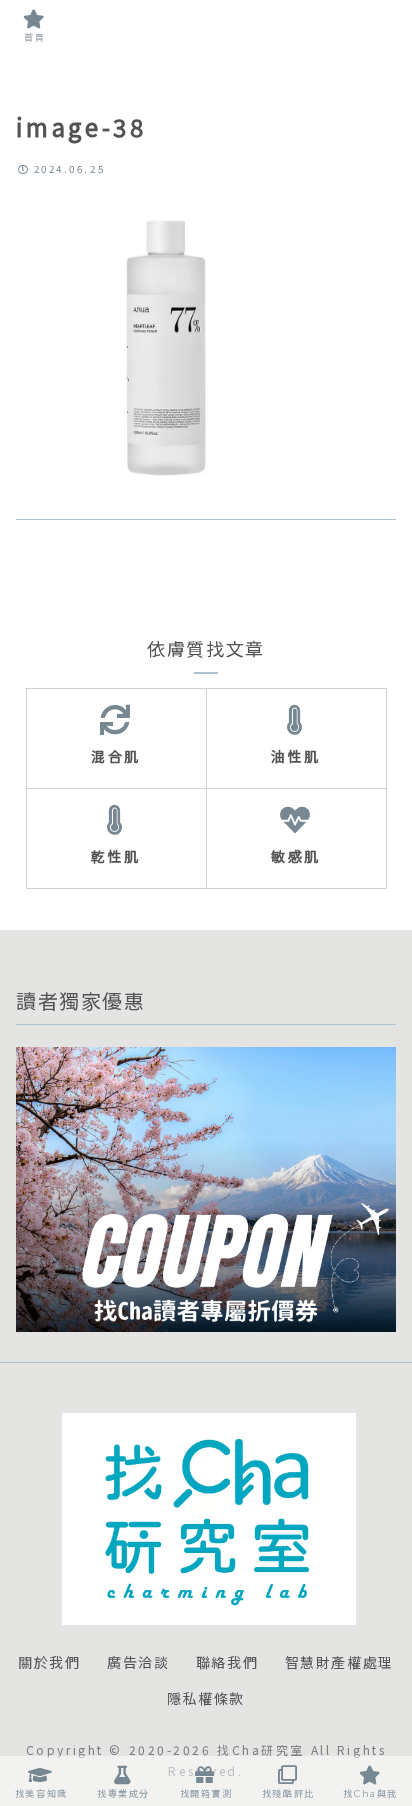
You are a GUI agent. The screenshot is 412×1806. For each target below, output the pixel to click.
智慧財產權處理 (339, 1663)
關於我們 (49, 1663)
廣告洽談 (138, 1663)
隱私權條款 (206, 1699)
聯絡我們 (227, 1663)
